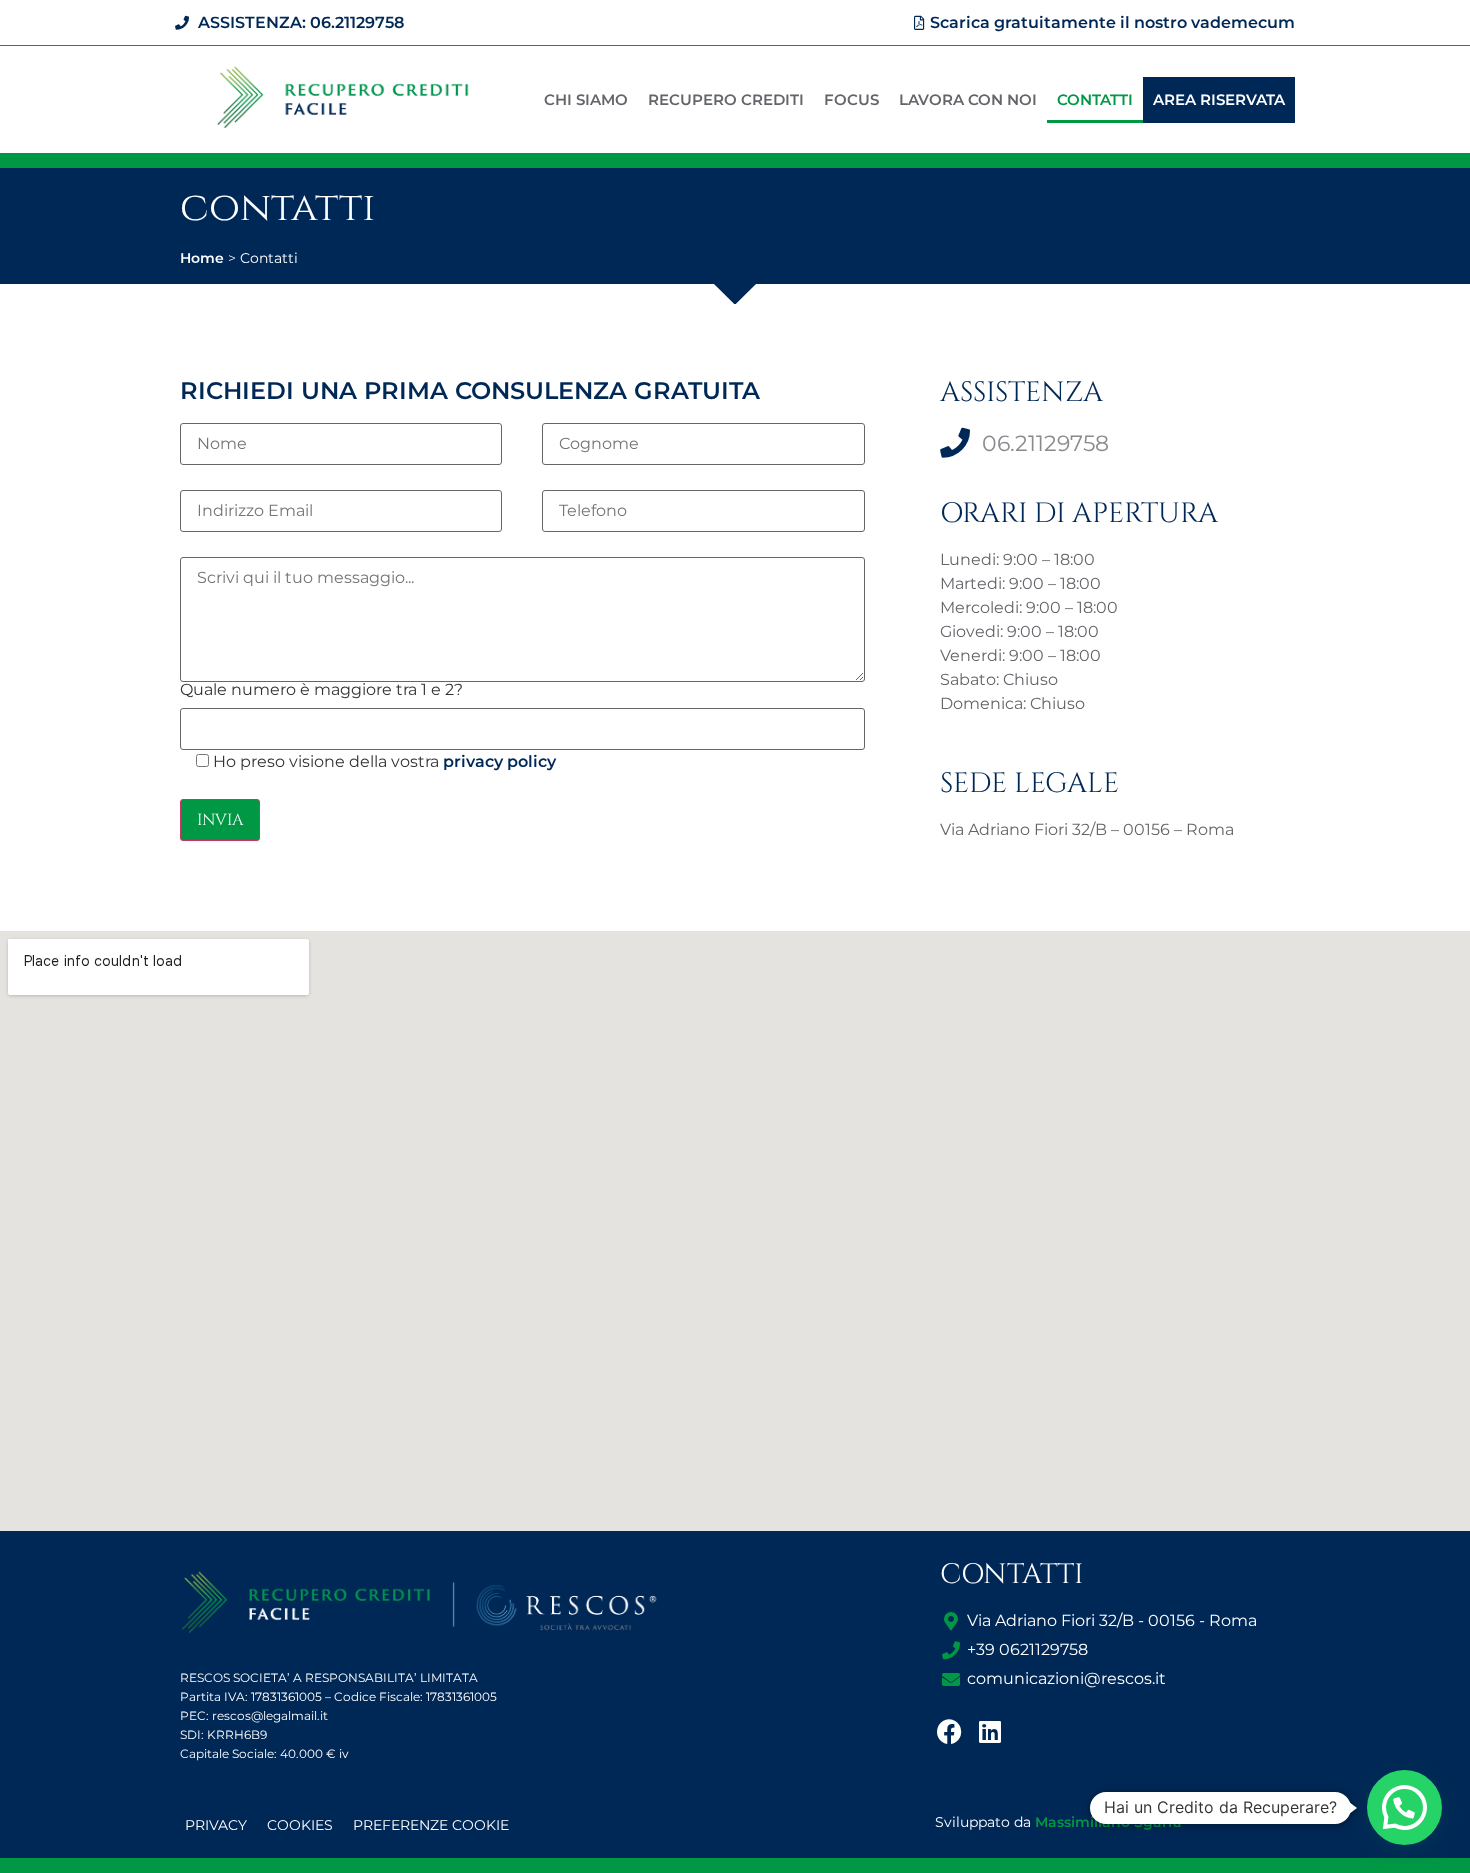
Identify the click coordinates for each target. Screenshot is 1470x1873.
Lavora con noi (968, 99)
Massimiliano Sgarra (1108, 1822)
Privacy (216, 1825)
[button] (1404, 1807)
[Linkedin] (990, 1731)
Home (202, 258)
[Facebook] (950, 1731)
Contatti (1095, 99)
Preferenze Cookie (431, 1825)
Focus (851, 99)
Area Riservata (1219, 99)
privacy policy (499, 761)
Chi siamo (586, 99)
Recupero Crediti (726, 99)
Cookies (300, 1825)
